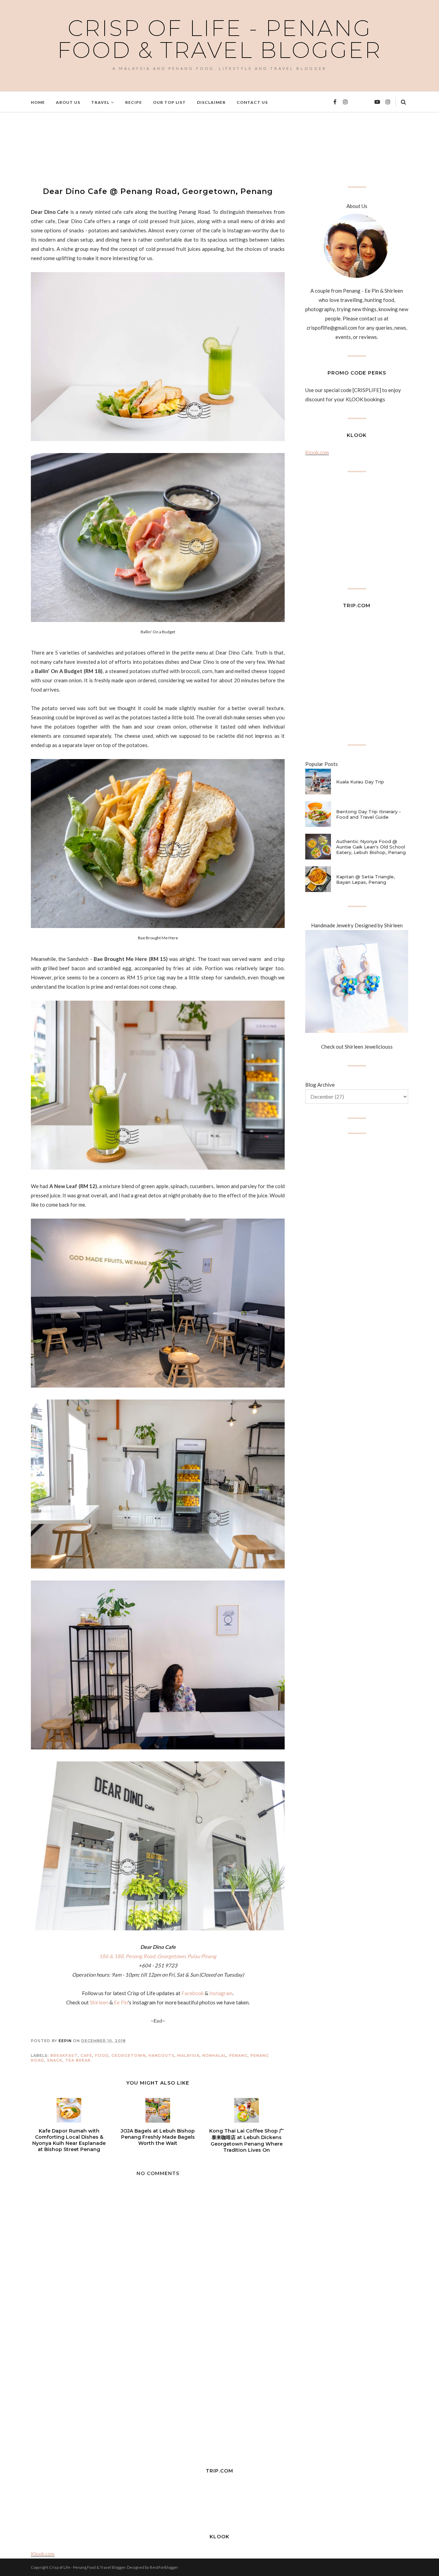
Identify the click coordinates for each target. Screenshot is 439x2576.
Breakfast (64, 2055)
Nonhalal (214, 2055)
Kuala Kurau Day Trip (360, 782)
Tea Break (78, 2060)
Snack (55, 2060)
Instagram (221, 1993)
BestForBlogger (164, 2567)
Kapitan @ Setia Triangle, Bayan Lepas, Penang (365, 879)
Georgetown (129, 2055)
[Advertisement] (156, 148)
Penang (238, 2055)
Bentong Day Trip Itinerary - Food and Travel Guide (369, 814)
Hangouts (162, 2055)
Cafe (86, 2055)
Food (102, 2055)
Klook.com (317, 452)
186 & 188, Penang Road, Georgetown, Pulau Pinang (158, 1956)
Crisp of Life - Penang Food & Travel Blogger (219, 39)
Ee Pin (121, 2002)
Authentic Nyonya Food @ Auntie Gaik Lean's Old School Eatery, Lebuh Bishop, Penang (371, 847)
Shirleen (99, 2002)
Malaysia (188, 2055)
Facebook (193, 1993)
